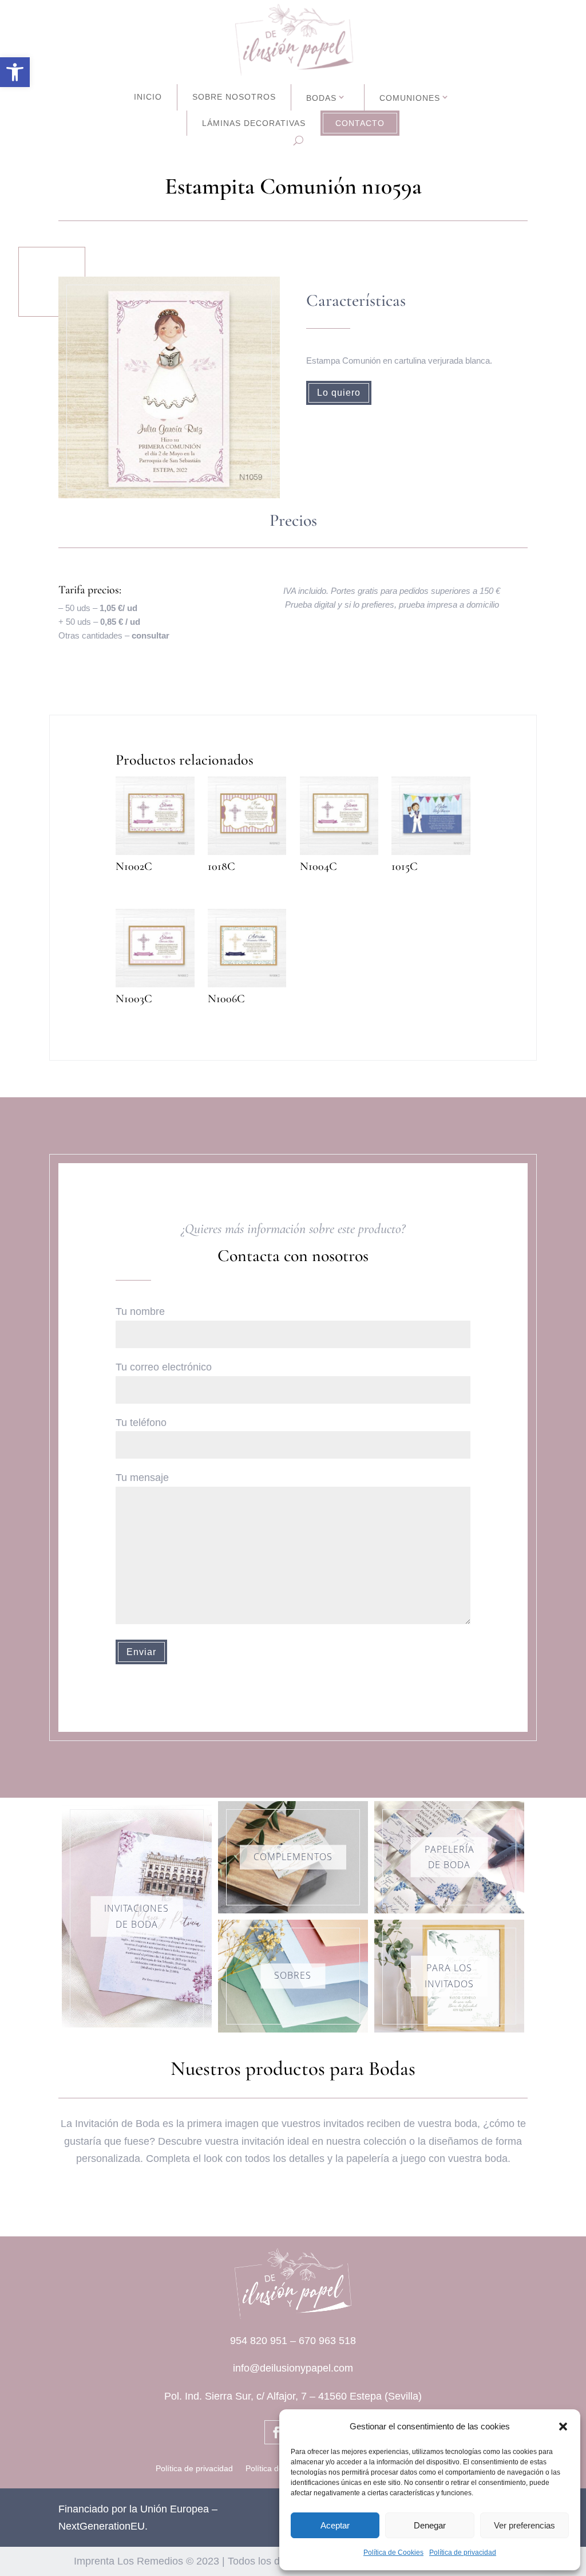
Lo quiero (339, 393)
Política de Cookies (393, 2553)
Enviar (141, 1652)
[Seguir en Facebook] (276, 2432)
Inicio (148, 97)
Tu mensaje (142, 1478)
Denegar (430, 2525)
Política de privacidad (463, 2553)
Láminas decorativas (254, 123)
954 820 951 (259, 2341)
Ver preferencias (524, 2525)
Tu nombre (140, 1311)
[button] (15, 72)
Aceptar (335, 2525)
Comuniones (410, 98)
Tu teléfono (141, 1423)
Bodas (321, 98)
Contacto (360, 123)
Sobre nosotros (234, 97)
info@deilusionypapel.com (293, 2368)
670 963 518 (327, 2341)
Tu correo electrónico (164, 1367)
